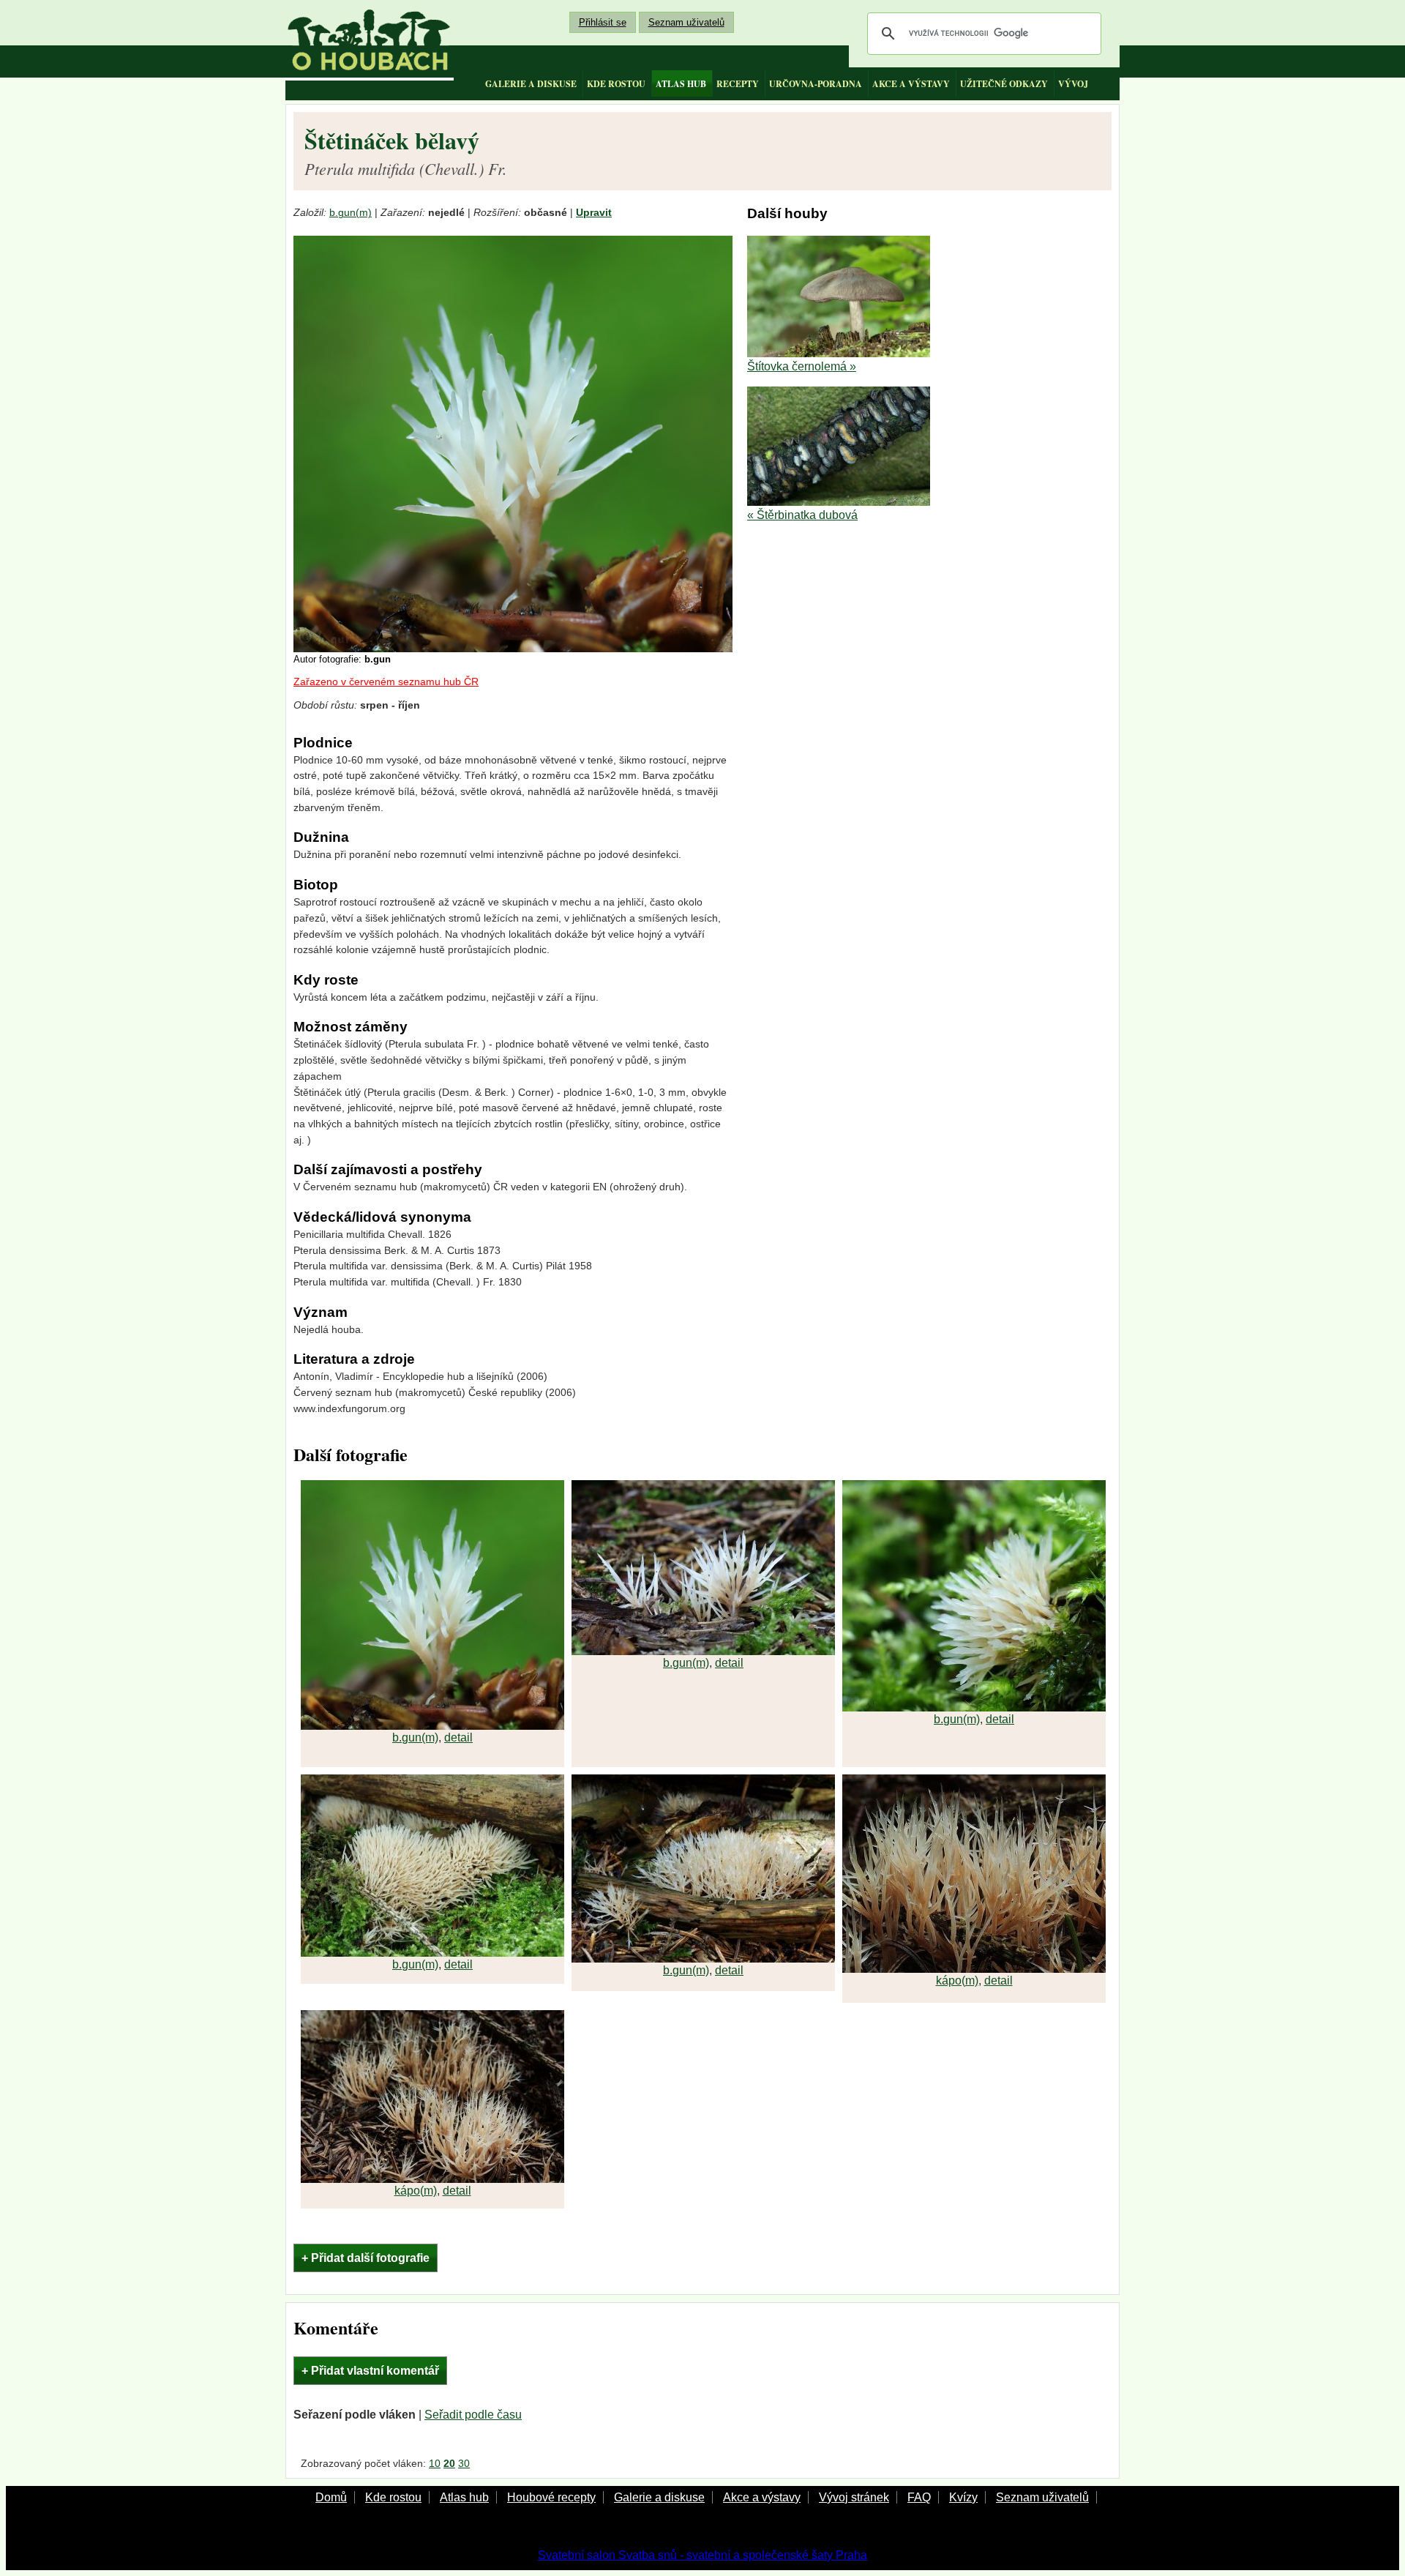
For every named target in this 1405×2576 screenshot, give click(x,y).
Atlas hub (464, 2497)
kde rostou (616, 84)
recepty (738, 84)
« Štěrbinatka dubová (802, 515)
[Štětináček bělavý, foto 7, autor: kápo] (432, 2179)
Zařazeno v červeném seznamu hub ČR (386, 682)
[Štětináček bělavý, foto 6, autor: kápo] (974, 1969)
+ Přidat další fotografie (366, 2258)
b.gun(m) (351, 213)
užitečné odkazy (1004, 84)
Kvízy (963, 2497)
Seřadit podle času (473, 2415)
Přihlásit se (603, 22)
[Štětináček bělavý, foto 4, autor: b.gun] (432, 1953)
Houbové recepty (551, 2497)
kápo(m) (957, 1980)
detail (458, 1737)
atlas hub (681, 84)
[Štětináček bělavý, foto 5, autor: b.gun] (703, 1959)
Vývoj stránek (854, 2497)
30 (464, 2463)
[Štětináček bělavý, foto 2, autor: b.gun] (703, 1651)
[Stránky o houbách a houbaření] (370, 40)
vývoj (1073, 84)
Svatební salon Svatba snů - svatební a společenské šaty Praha (702, 2555)
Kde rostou (393, 2497)
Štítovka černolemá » (802, 366)
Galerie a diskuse (659, 2497)
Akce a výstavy (762, 2497)
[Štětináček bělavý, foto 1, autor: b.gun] (432, 1726)
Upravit (594, 213)
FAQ (919, 2497)
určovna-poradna (816, 84)
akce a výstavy (911, 84)
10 (435, 2463)
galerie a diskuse (531, 84)
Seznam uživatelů (686, 22)
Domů (331, 2497)
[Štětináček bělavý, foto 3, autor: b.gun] (974, 1707)
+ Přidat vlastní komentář (370, 2371)
